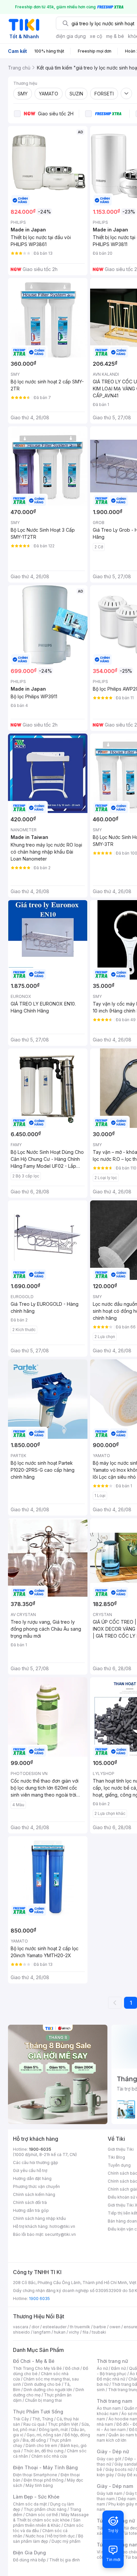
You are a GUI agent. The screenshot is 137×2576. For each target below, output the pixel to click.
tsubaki (99, 2332)
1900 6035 (39, 2299)
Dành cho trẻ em (41, 2445)
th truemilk (80, 2327)
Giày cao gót (109, 2459)
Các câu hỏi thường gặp (36, 2163)
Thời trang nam (114, 2401)
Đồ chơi (72, 2368)
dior (35, 2327)
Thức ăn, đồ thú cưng (44, 2451)
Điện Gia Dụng (29, 2553)
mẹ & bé (115, 36)
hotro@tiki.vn (62, 2226)
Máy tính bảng (39, 2485)
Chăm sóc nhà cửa (49, 2456)
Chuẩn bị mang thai (43, 2400)
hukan (60, 2332)
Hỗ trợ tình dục (61, 2536)
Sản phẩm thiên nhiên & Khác (47, 2523)
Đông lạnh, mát (53, 2430)
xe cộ (96, 36)
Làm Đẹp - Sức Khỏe (36, 2497)
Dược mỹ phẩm (66, 2541)
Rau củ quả (34, 2424)
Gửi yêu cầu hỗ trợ (30, 2170)
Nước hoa (35, 2536)
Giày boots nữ (119, 2469)
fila (85, 2332)
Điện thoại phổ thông (44, 2480)
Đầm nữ (118, 2368)
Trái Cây (21, 2419)
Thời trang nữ (112, 2361)
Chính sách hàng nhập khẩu (39, 2218)
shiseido (21, 2332)
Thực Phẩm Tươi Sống (38, 2412)
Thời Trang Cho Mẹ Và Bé (37, 2368)
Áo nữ (102, 2368)
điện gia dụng (71, 36)
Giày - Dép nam (115, 2486)
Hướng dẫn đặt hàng (32, 2178)
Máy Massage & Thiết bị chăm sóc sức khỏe (51, 2517)
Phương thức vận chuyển (36, 2186)
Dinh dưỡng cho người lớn (48, 2390)
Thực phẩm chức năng (45, 2509)
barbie (100, 2327)
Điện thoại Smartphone (35, 2475)
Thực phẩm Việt (63, 2424)
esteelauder (55, 2327)
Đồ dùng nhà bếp (29, 2560)
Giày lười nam (110, 2493)
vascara (21, 2327)
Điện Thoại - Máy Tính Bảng (45, 2467)
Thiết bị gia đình (65, 2560)
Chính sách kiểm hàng (34, 2194)
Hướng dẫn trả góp (31, 2210)
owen (115, 2327)
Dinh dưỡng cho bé (43, 2384)
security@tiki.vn (60, 2234)
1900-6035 (40, 2149)
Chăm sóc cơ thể (42, 2515)
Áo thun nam (109, 2408)
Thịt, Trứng (43, 2419)
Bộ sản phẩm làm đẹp (48, 2539)
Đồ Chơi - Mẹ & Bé (34, 2361)
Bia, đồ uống (34, 2440)
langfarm (42, 2332)
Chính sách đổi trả (30, 2202)
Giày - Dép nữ (113, 2451)
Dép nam (127, 2499)
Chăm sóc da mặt (30, 2504)
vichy (74, 2332)
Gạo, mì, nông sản (44, 2435)
